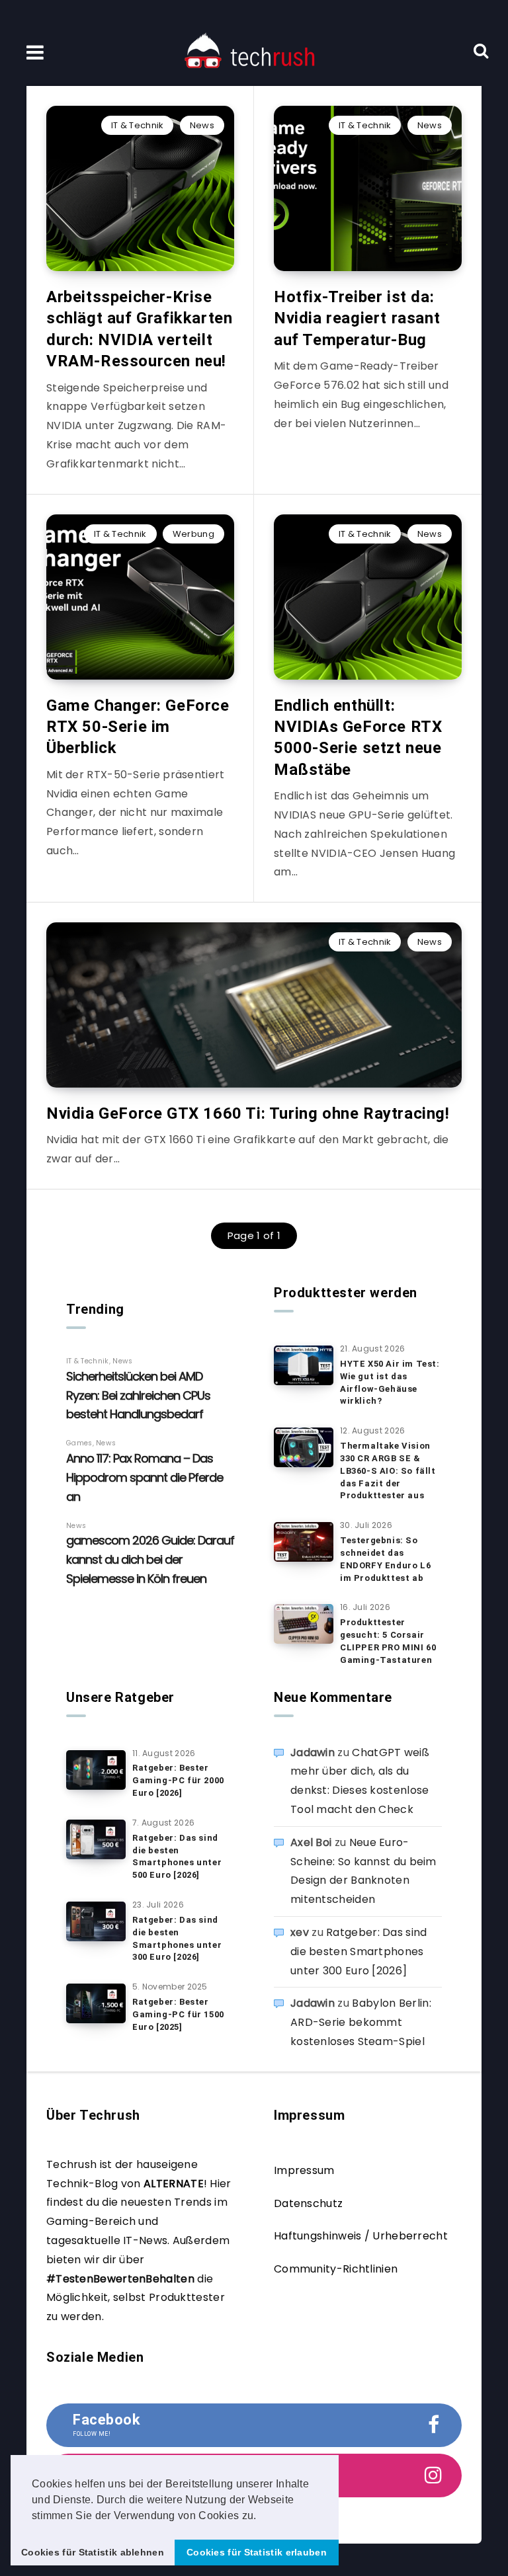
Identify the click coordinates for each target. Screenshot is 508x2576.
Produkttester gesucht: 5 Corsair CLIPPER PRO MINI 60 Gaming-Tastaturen (388, 1641)
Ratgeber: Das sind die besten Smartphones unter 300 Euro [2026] (177, 1939)
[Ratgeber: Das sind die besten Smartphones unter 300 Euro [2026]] (96, 1921)
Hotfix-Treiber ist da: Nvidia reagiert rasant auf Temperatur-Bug (357, 318)
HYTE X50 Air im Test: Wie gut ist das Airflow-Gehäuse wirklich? (390, 1383)
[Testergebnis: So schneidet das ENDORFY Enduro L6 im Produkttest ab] (304, 1542)
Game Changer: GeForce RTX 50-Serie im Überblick (138, 727)
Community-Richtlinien (336, 2269)
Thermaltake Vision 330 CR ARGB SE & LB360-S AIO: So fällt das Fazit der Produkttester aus (388, 1470)
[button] (261, 2516)
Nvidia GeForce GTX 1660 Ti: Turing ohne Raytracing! (248, 1113)
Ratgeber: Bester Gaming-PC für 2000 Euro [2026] (178, 1780)
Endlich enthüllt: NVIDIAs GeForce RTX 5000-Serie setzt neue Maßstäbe (358, 738)
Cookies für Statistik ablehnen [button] (93, 2552)
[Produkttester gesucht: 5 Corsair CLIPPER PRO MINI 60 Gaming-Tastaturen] (304, 1624)
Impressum (304, 2170)
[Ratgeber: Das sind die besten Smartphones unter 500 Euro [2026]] (96, 1839)
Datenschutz (308, 2203)
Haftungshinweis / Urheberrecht (361, 2236)
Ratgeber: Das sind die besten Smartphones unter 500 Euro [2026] (177, 1857)
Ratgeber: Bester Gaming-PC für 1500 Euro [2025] (178, 2014)
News (202, 125)
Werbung (193, 534)
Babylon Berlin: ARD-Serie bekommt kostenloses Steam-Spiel (361, 2022)
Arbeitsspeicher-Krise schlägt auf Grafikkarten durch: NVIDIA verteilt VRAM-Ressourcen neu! (139, 329)
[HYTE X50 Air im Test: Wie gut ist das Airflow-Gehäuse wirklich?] (304, 1365)
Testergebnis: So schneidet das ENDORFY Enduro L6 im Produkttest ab (385, 1559)
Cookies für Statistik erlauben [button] (257, 2552)
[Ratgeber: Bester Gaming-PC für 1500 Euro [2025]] (96, 2003)
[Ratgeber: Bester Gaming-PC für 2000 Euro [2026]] (96, 1770)
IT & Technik (138, 125)
